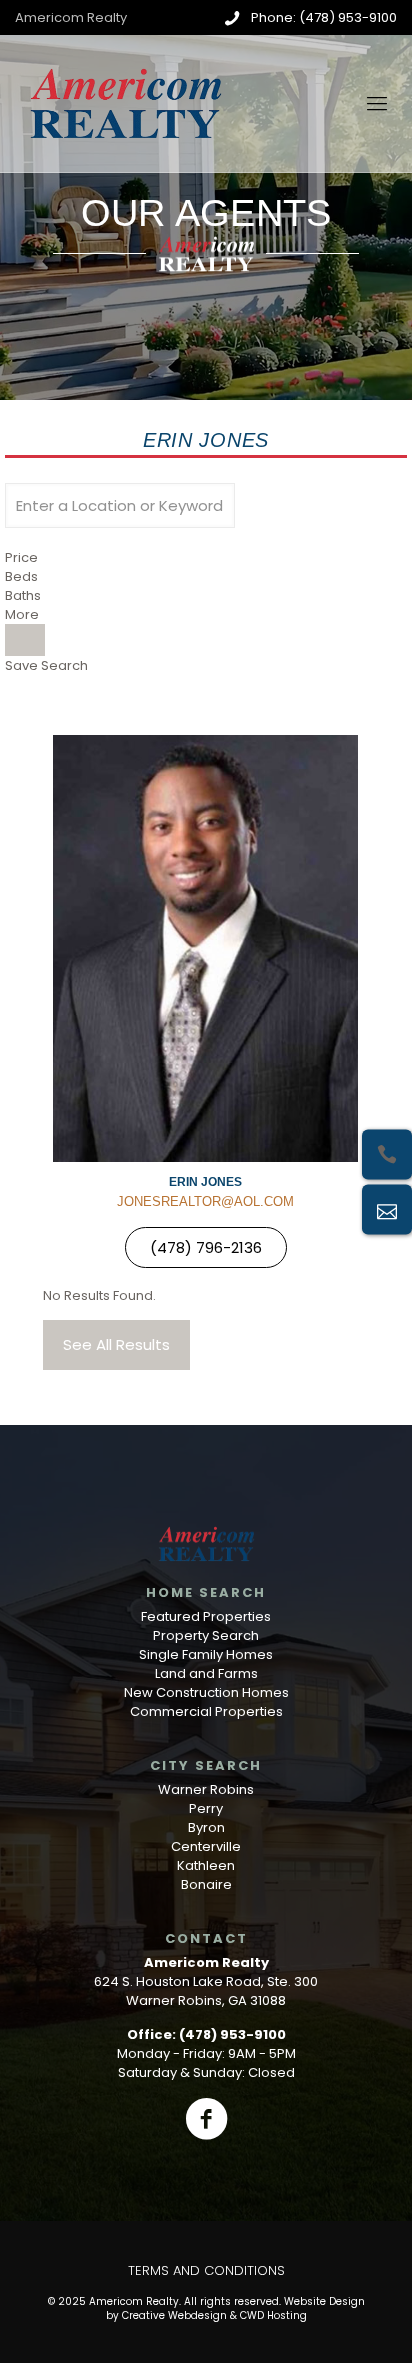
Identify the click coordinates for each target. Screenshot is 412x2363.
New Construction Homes (206, 1692)
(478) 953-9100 (232, 2034)
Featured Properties (206, 1616)
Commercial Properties (206, 1711)
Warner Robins (206, 1789)
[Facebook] (206, 2119)
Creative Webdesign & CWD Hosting (214, 2315)
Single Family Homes (206, 1654)
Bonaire (206, 1884)
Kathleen (206, 1865)
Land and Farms (206, 1673)
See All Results (116, 1344)
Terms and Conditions (206, 2270)
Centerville (206, 1846)
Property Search (206, 1635)
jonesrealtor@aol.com (205, 1201)
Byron (206, 1827)
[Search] (25, 640)
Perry (206, 1808)
